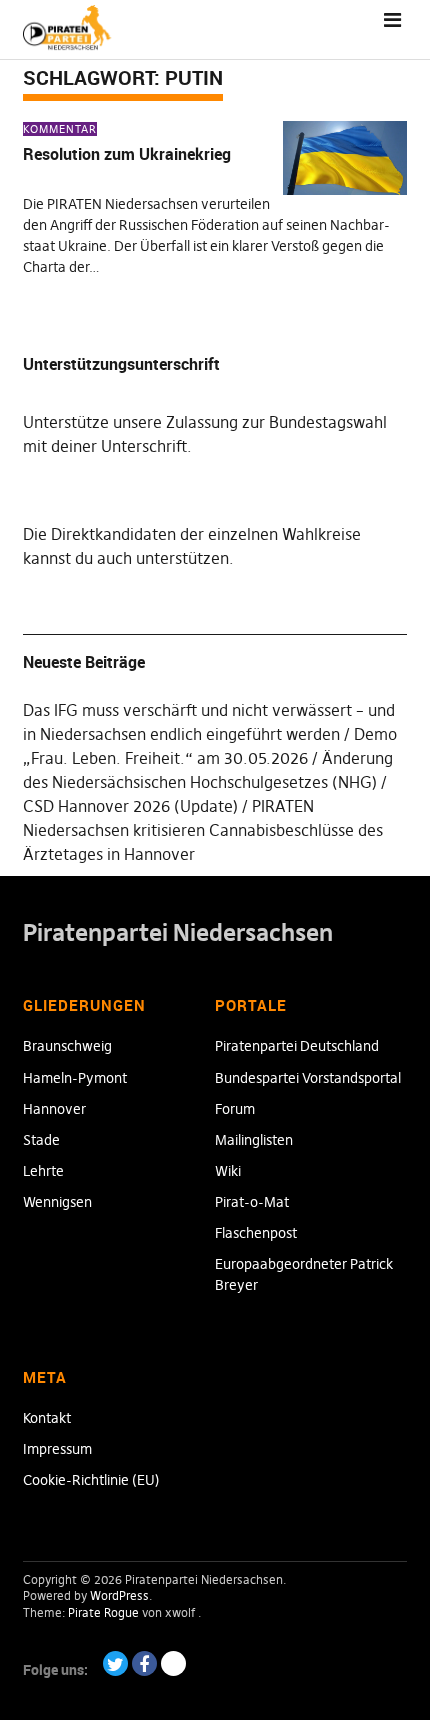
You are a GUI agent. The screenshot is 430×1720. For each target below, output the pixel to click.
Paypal (173, 1663)
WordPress (119, 1595)
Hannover (54, 1109)
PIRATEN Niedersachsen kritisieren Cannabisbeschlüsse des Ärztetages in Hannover (203, 830)
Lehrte (43, 1171)
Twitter (115, 1663)
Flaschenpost (256, 1233)
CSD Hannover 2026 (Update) (130, 806)
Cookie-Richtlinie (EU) (91, 1480)
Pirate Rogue (103, 1612)
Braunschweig (67, 1046)
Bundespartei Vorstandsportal (308, 1078)
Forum (235, 1109)
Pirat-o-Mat (252, 1202)
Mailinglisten (254, 1140)
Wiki (228, 1171)
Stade (41, 1140)
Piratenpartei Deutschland (297, 1046)
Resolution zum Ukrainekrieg (127, 154)
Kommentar (60, 129)
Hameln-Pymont (75, 1078)
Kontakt (47, 1418)
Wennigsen (57, 1202)
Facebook (144, 1663)
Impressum (57, 1449)
